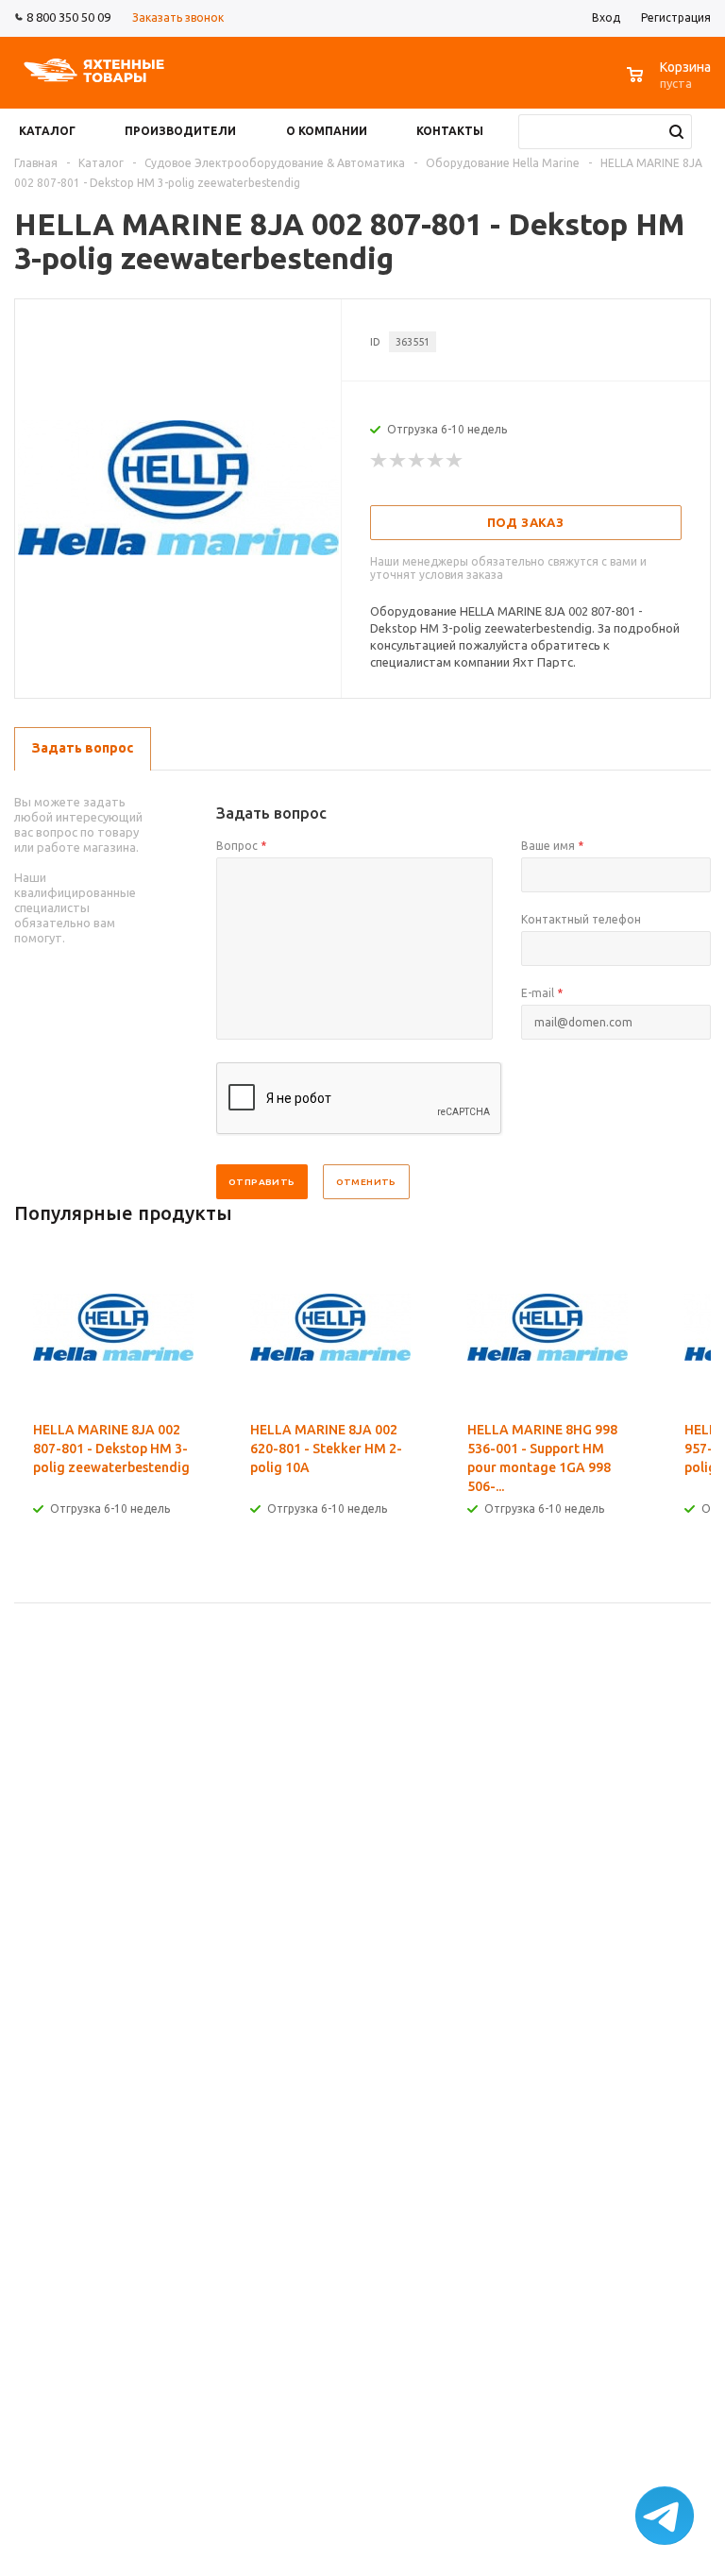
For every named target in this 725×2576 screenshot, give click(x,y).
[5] (455, 461)
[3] (417, 461)
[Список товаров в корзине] (671, 85)
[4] (436, 461)
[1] (379, 461)
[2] (398, 461)
